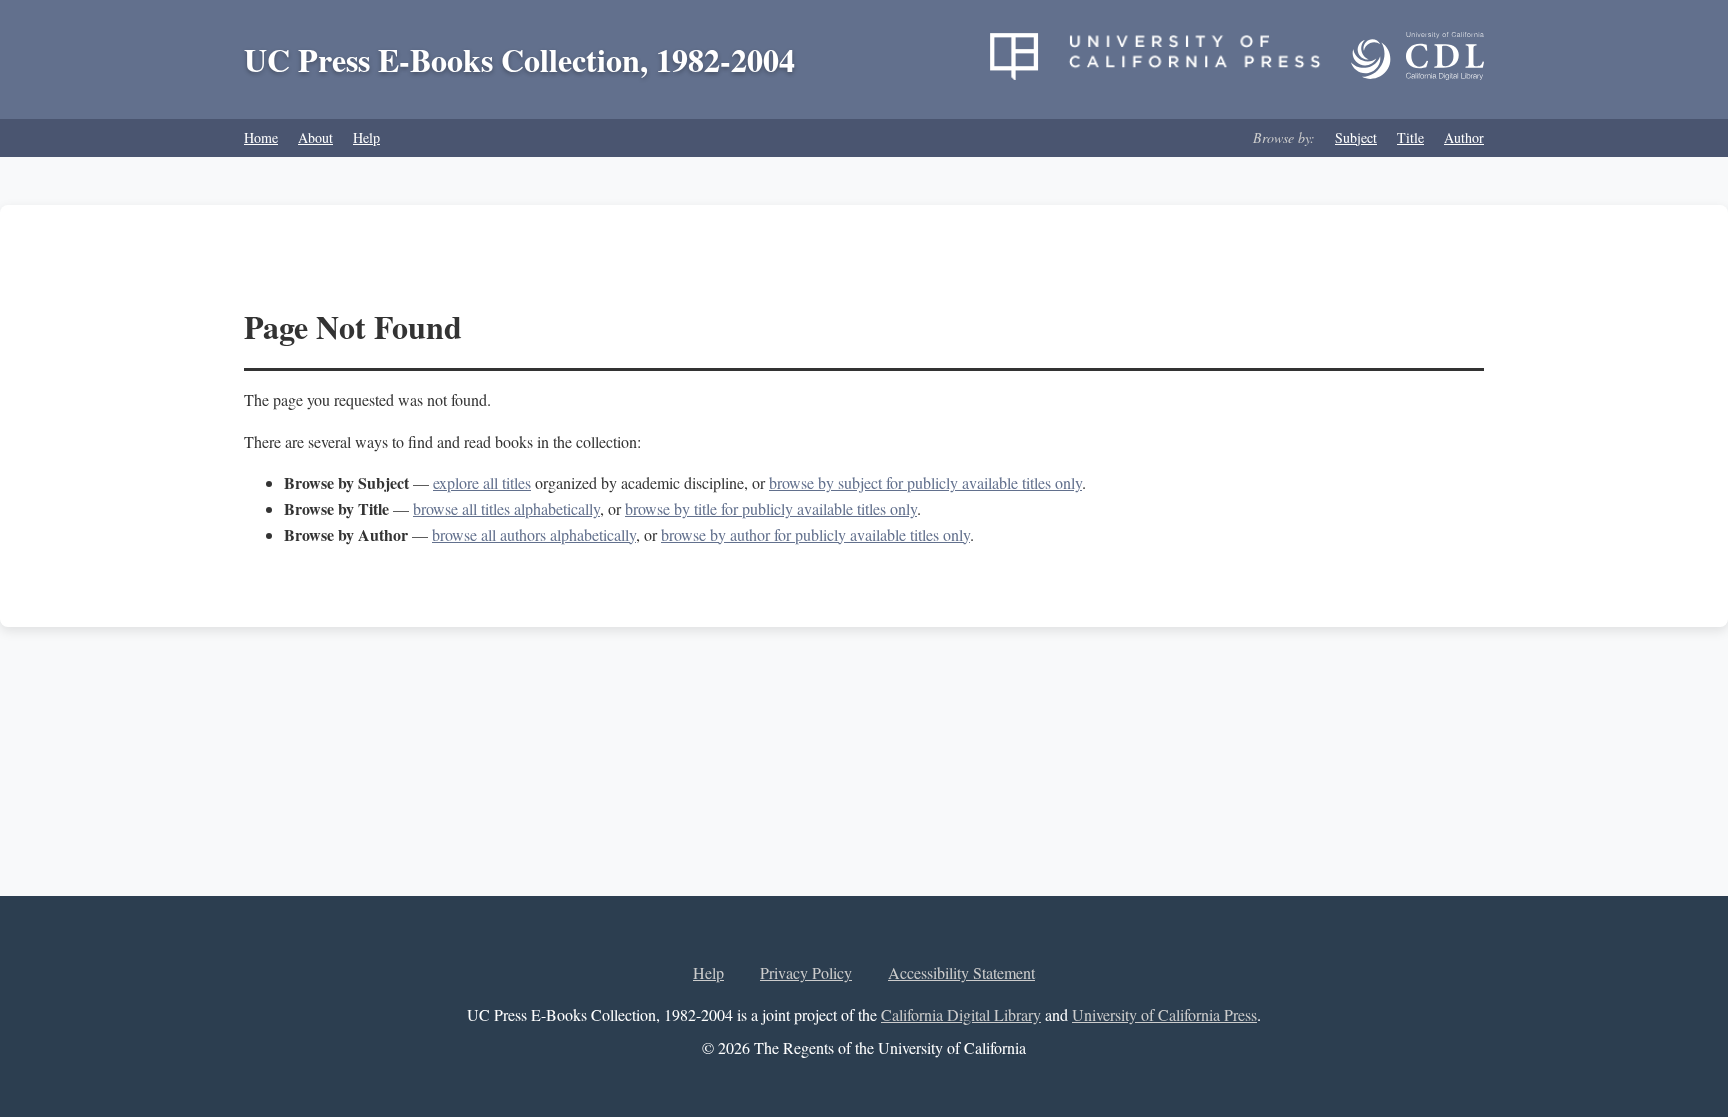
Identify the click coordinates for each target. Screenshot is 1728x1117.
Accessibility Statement (961, 972)
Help (366, 137)
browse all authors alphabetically (534, 534)
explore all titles (482, 482)
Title (1410, 137)
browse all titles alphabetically (506, 508)
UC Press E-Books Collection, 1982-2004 (519, 59)
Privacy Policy (806, 972)
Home (261, 137)
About (315, 137)
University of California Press (1164, 1014)
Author (1464, 137)
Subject (1356, 137)
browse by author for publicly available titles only (815, 534)
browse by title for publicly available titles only (771, 508)
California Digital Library (961, 1014)
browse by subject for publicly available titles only (925, 482)
